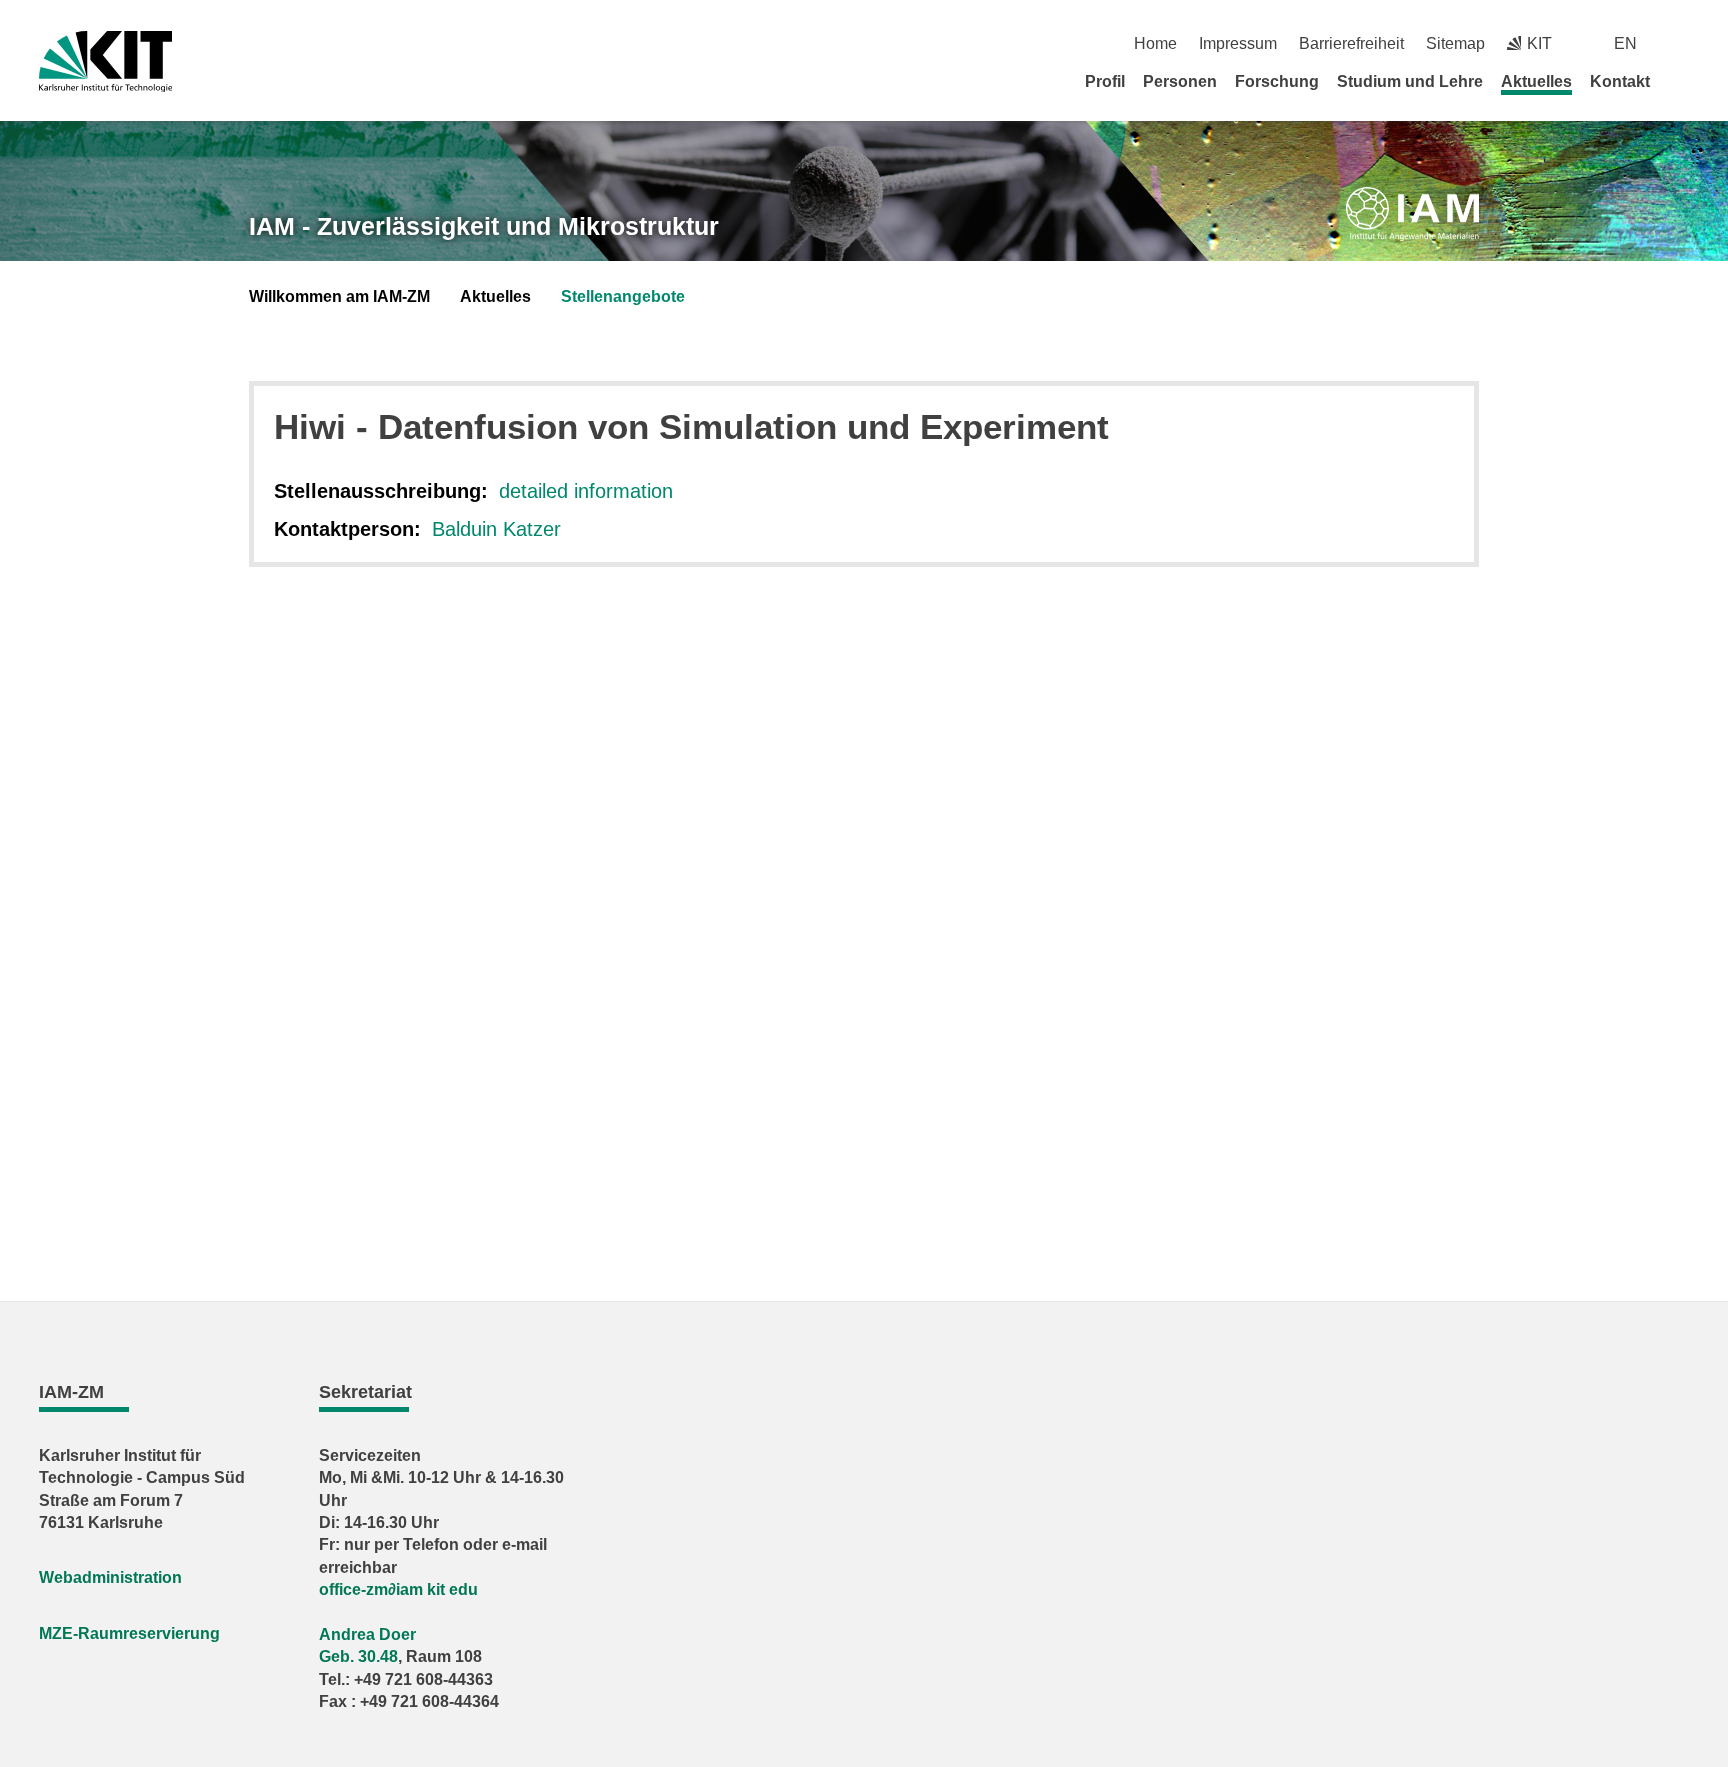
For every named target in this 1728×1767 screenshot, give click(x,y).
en (1625, 43)
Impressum (1238, 43)
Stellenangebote (623, 296)
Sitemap (1455, 43)
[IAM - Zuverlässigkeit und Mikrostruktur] (1412, 214)
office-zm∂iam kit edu (398, 1589)
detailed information (586, 491)
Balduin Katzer (496, 529)
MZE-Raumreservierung (129, 1633)
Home (1155, 43)
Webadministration (110, 1577)
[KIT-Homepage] (105, 61)
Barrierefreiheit (1351, 43)
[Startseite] (1682, 81)
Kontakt (1620, 81)
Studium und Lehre (1410, 81)
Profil (1105, 81)
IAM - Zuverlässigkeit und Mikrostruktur (484, 226)
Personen (1180, 81)
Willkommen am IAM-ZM (339, 296)
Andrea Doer (367, 1634)
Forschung (1277, 81)
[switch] (1681, 43)
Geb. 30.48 (358, 1656)
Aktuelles (1536, 81)
